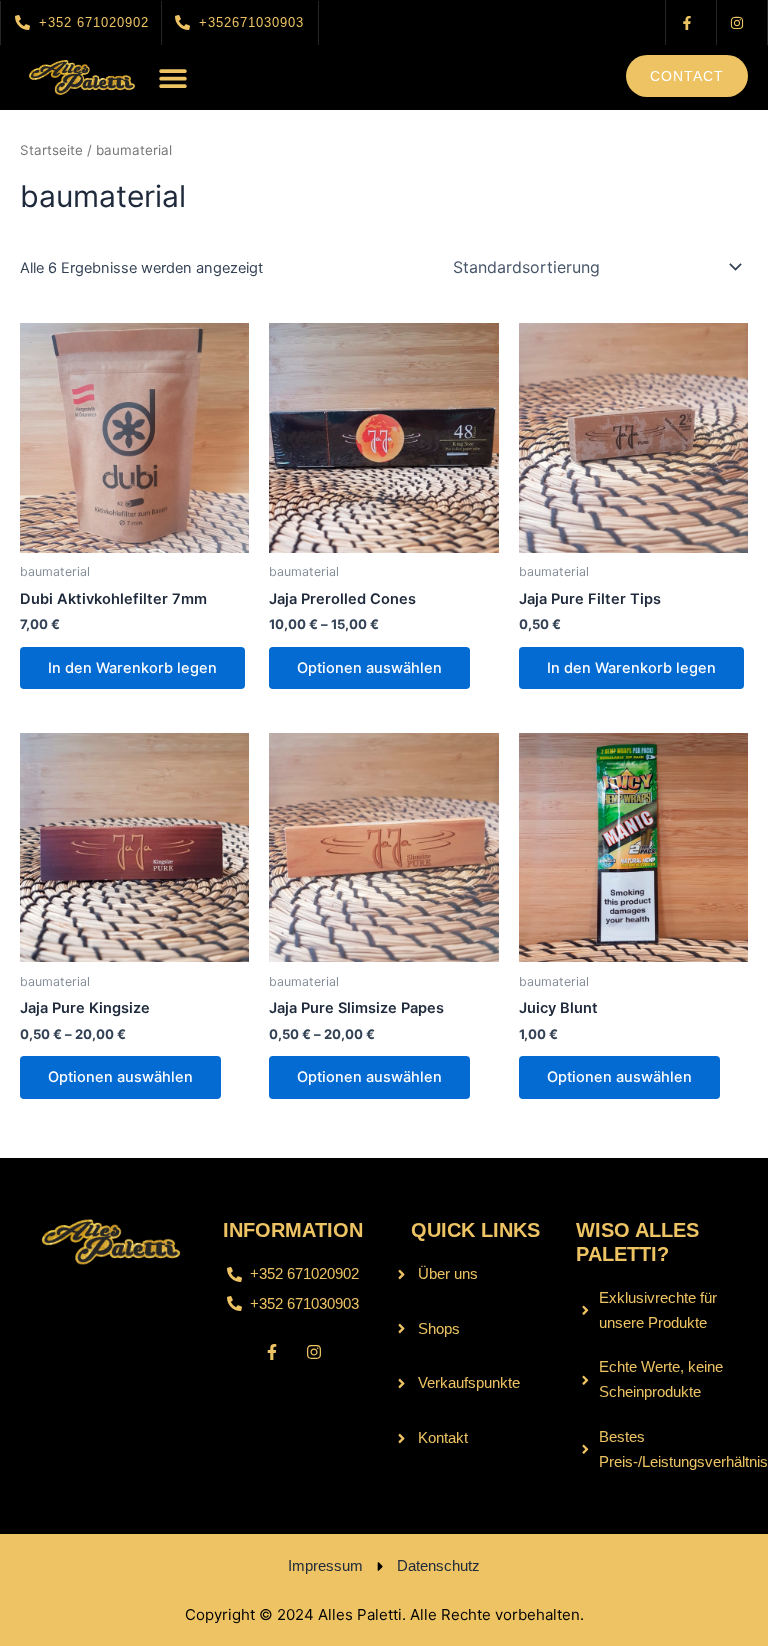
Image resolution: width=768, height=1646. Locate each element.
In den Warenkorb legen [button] (132, 668)
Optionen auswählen (369, 668)
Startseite (51, 150)
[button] (173, 77)
